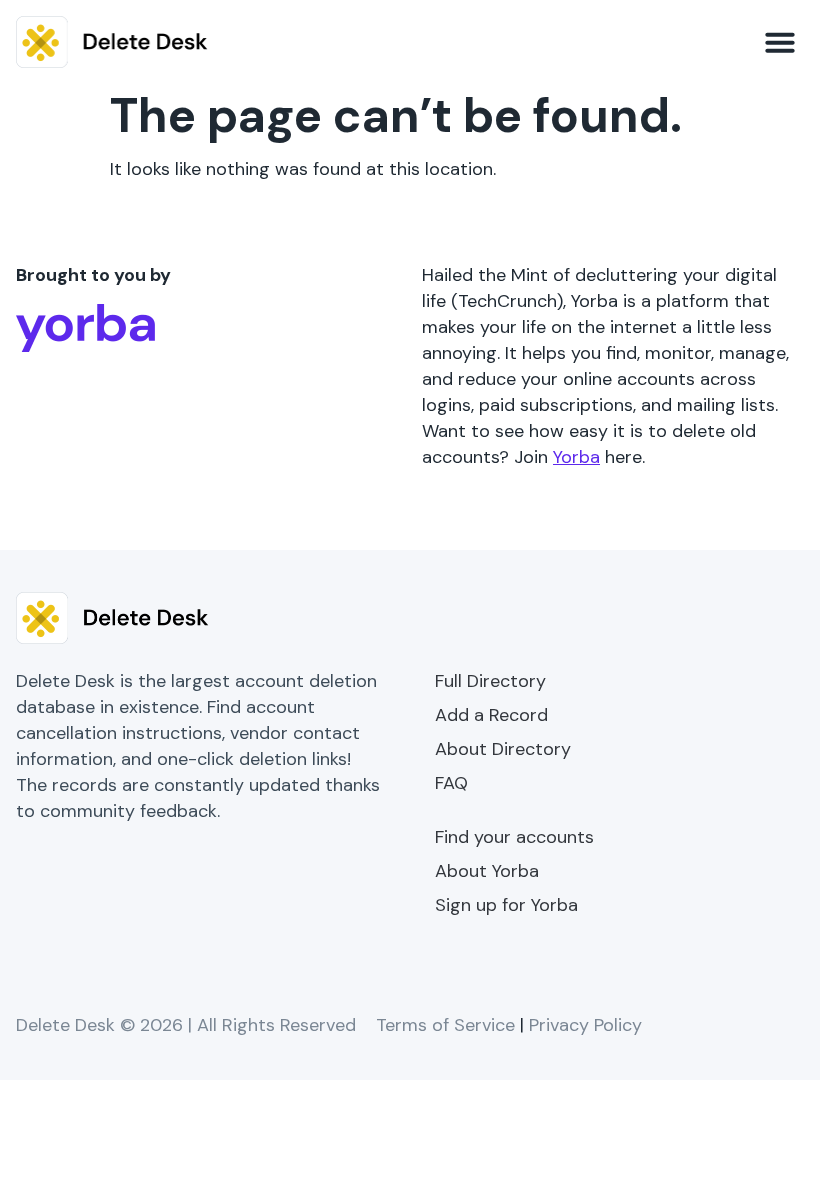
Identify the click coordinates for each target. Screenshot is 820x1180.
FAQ (451, 783)
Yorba (576, 457)
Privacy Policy (585, 1025)
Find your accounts (514, 837)
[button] (780, 42)
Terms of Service (445, 1025)
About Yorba (487, 871)
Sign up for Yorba (506, 905)
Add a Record (491, 715)
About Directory (503, 749)
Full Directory (490, 681)
